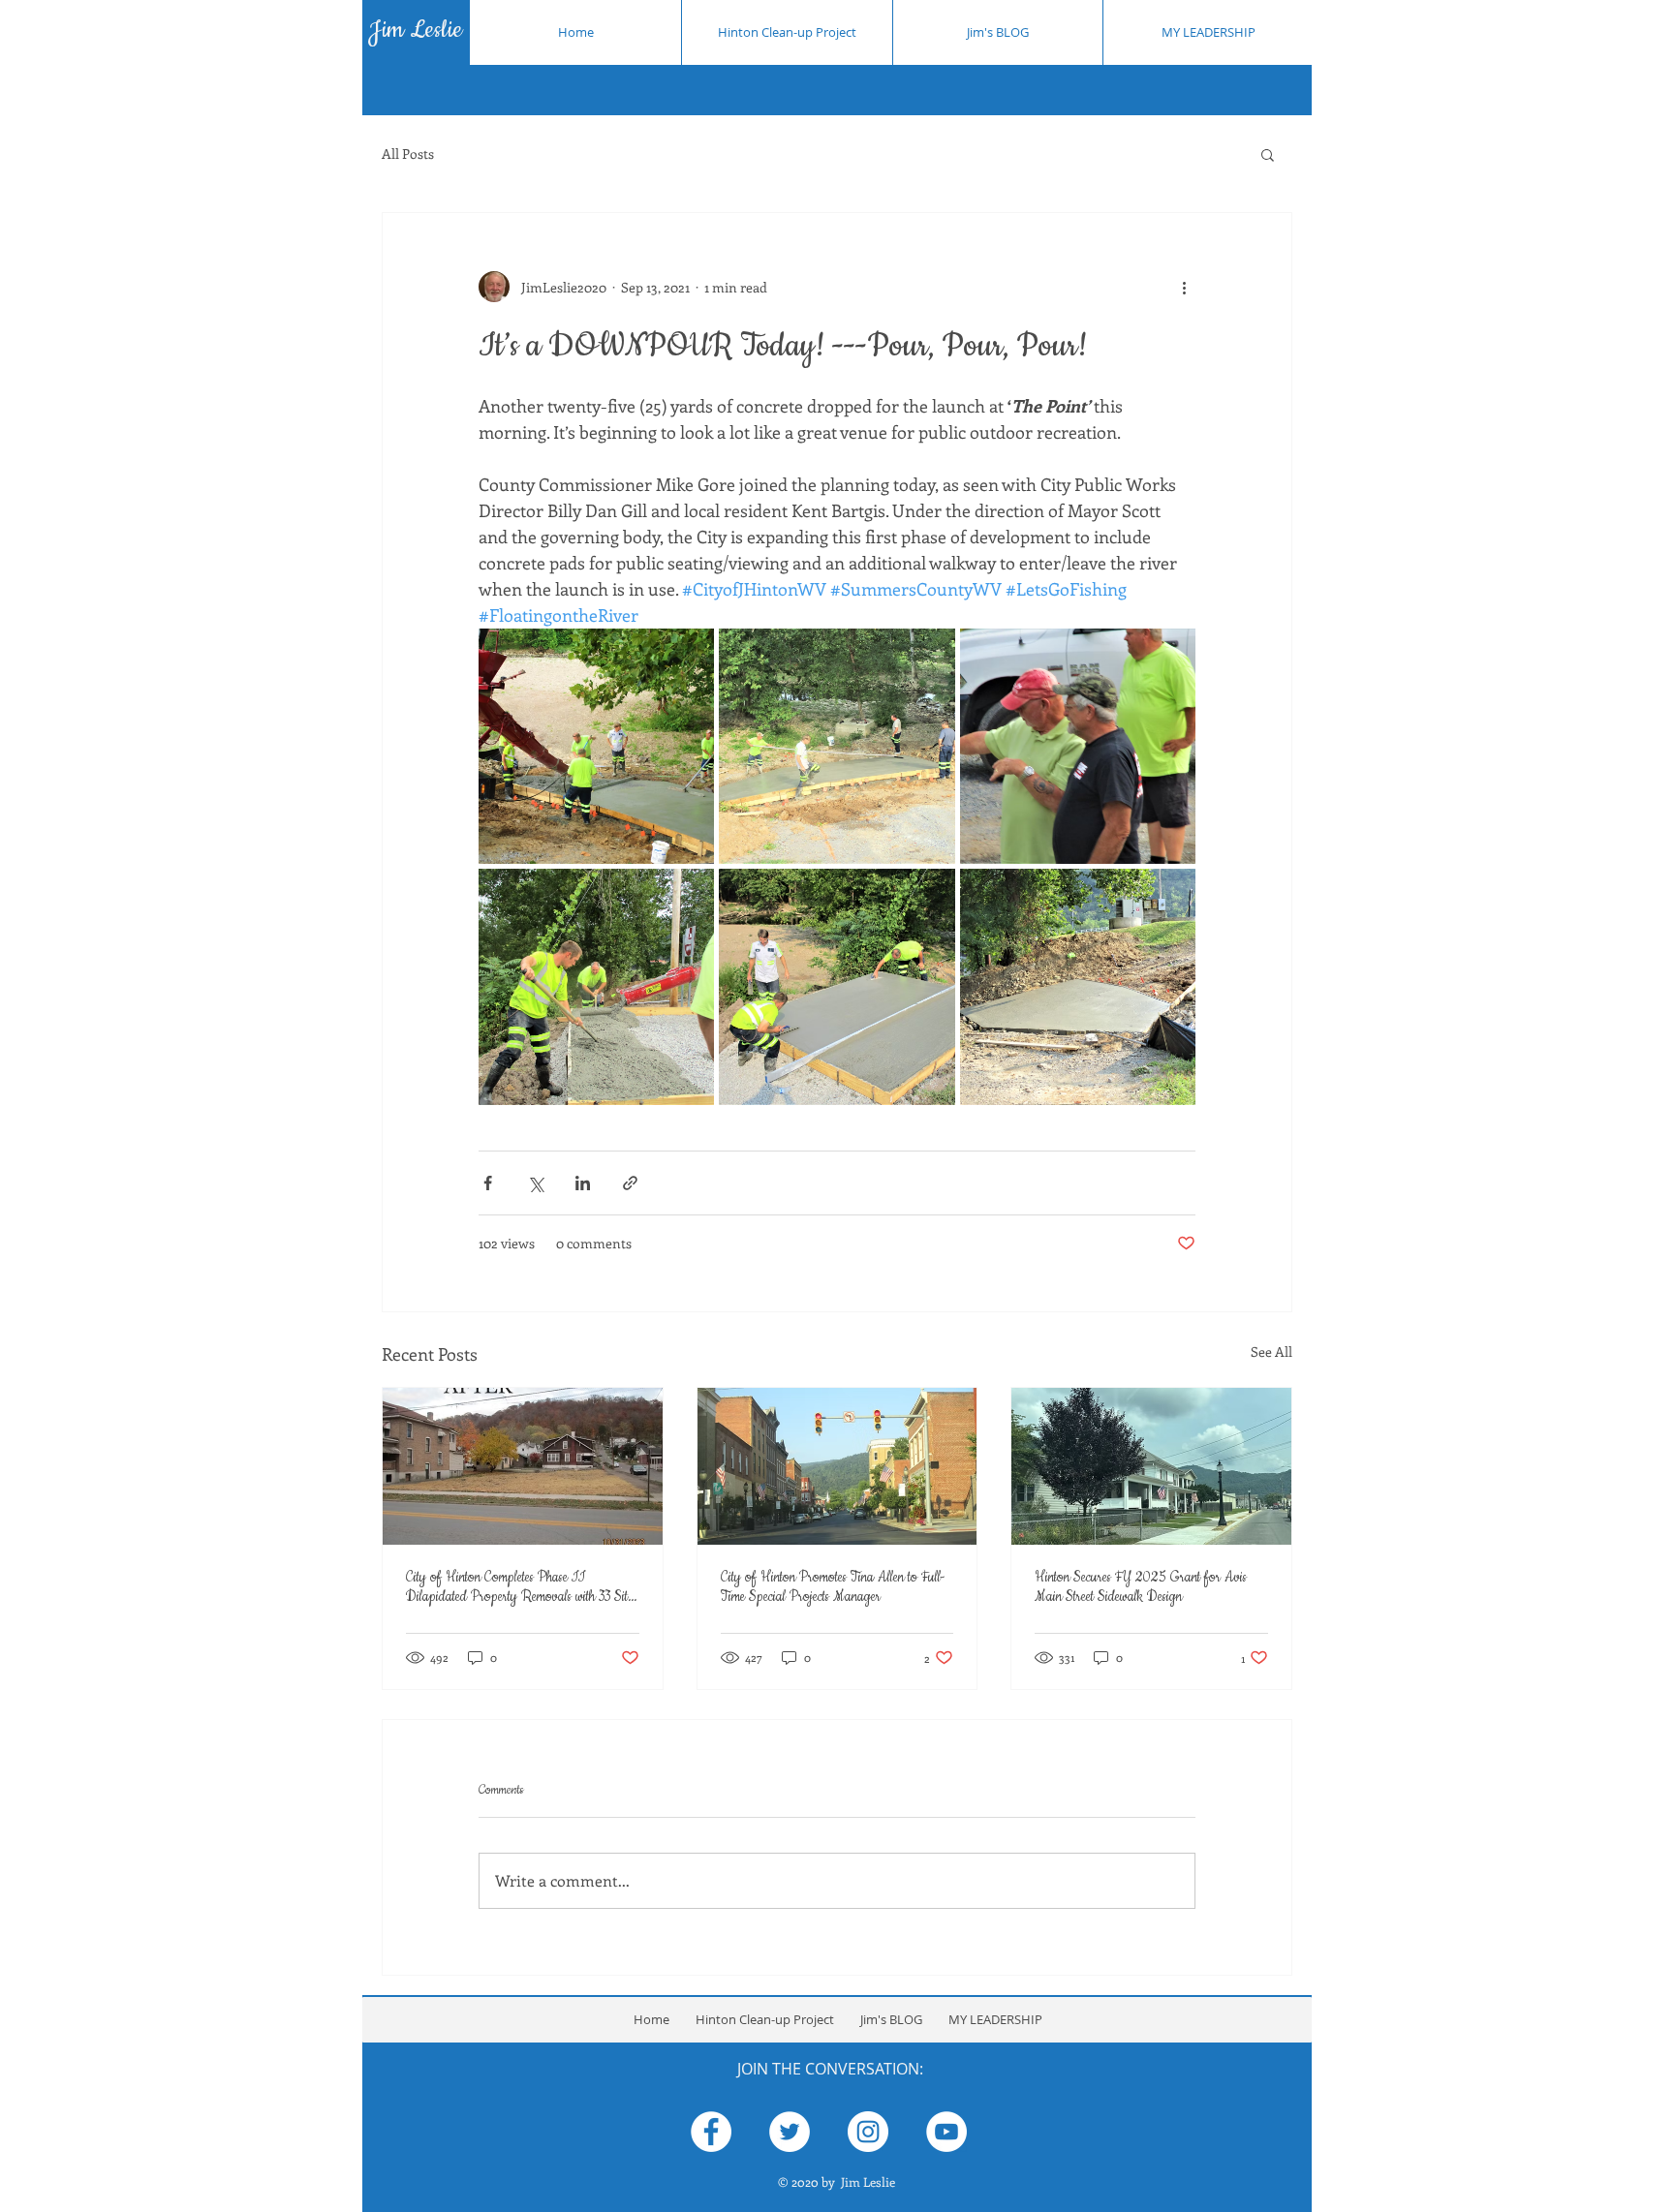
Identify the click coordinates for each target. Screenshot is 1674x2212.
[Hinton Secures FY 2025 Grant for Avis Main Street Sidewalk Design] (1151, 1466)
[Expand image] (596, 746)
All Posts (408, 154)
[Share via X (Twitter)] (535, 1183)
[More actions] (1184, 287)
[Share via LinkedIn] (583, 1183)
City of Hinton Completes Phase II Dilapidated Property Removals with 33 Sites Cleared (521, 1587)
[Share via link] (630, 1183)
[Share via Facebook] (488, 1183)
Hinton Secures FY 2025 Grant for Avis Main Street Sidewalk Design (1141, 1587)
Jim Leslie (415, 30)
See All (1271, 1352)
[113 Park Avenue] (523, 1466)
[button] (1268, 154)
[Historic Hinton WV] (837, 1466)
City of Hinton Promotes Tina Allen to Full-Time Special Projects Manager (833, 1587)
